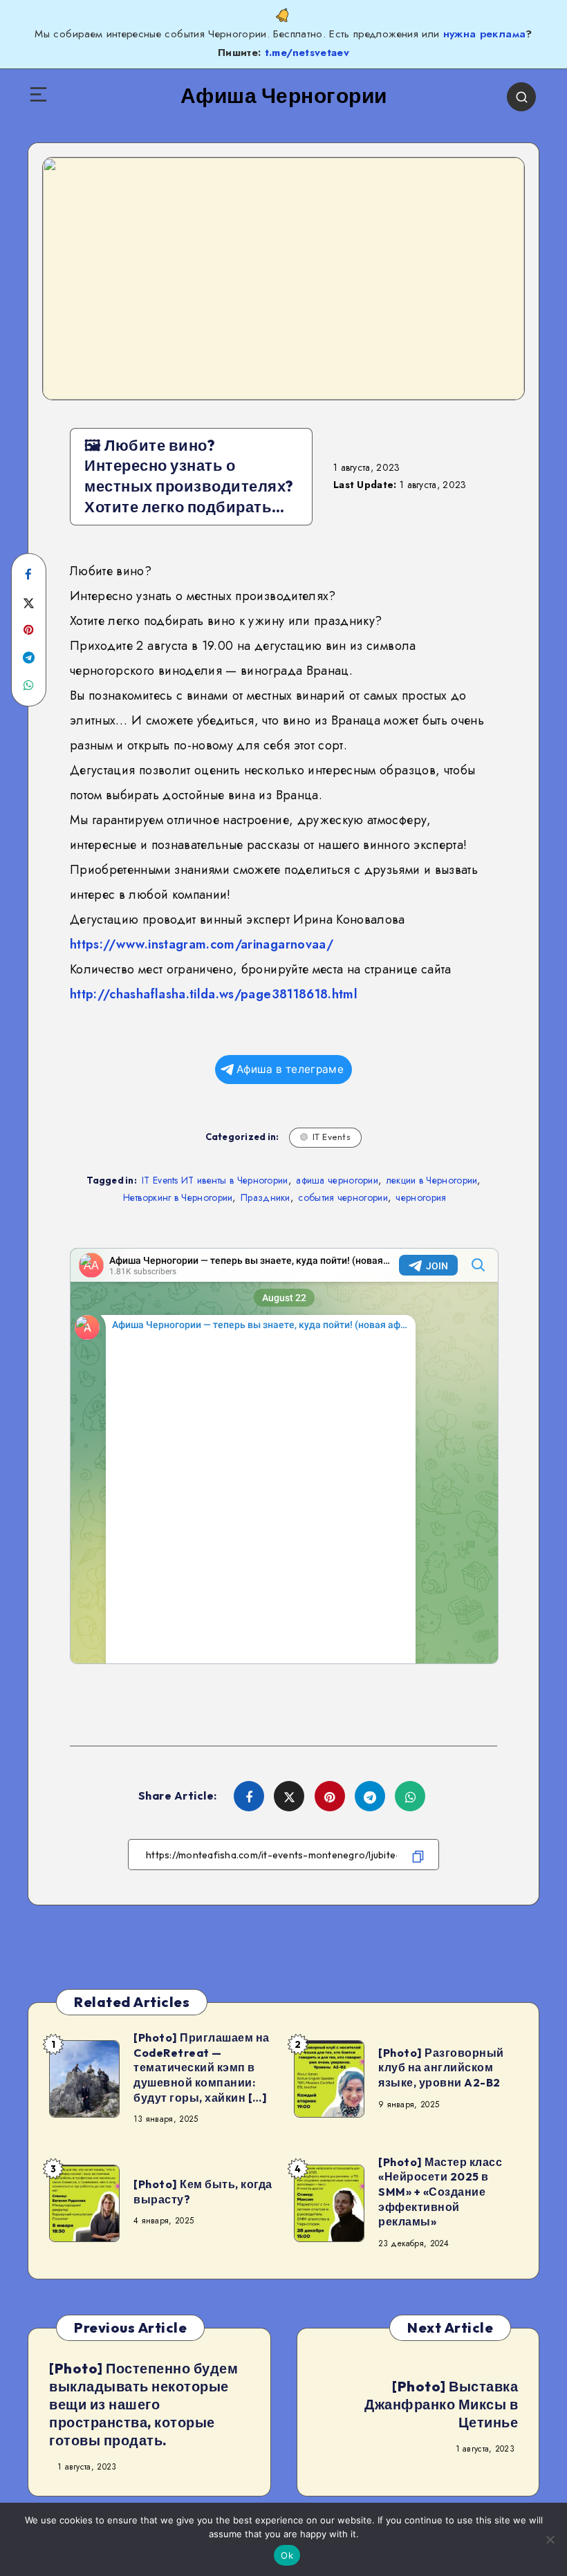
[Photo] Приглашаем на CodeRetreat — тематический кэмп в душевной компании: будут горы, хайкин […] (202, 2067)
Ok (287, 2555)
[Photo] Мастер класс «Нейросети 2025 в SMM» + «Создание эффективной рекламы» (440, 2192)
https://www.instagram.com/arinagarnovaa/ (202, 944)
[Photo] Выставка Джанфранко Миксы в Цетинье (441, 2404)
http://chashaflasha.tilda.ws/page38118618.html (214, 994)
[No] (550, 2539)
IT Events (332, 1137)
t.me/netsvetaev (307, 53)
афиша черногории (337, 1180)
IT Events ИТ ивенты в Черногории (215, 1180)
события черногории (343, 1197)
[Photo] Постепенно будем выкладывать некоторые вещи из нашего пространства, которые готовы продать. (143, 2404)
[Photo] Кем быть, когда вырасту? (203, 2192)
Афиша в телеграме (290, 1069)
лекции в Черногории (432, 1180)
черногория (421, 1197)
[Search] (521, 97)
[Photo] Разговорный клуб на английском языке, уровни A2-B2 (441, 2068)
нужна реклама (485, 34)
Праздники (266, 1197)
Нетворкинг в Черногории (178, 1197)
